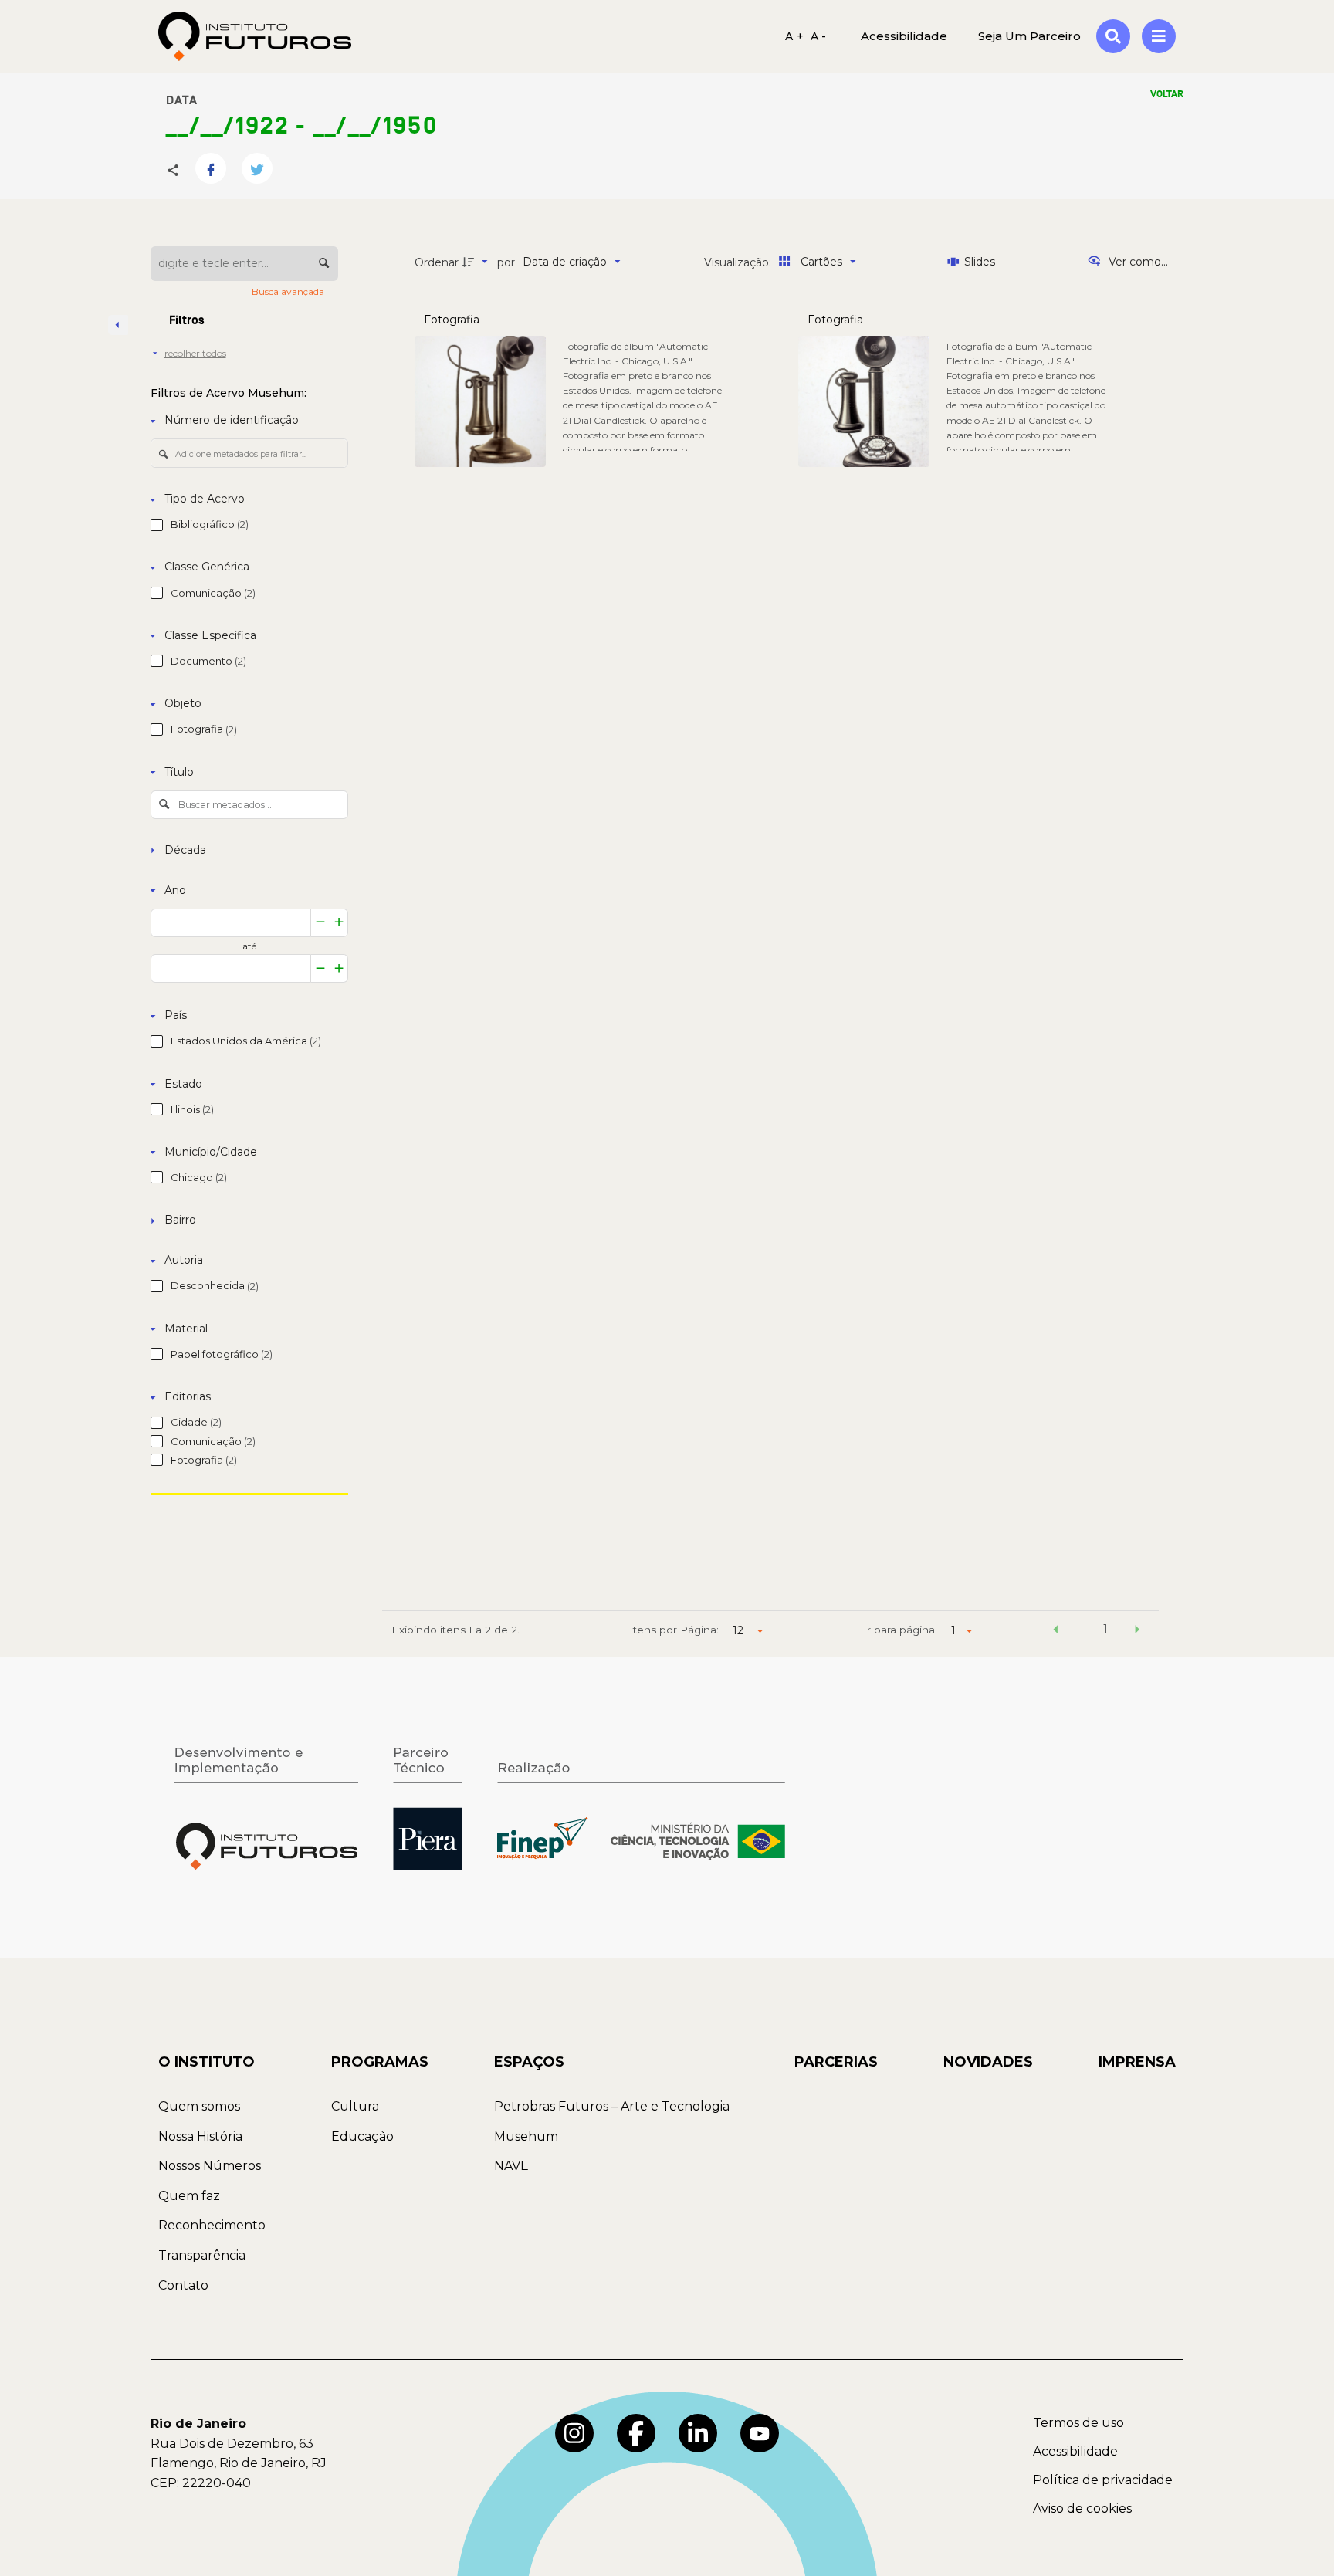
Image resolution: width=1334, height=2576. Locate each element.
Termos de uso (1078, 2423)
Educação (362, 2136)
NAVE (511, 2166)
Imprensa (1137, 2062)
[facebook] (636, 2433)
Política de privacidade (1103, 2480)
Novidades (988, 2062)
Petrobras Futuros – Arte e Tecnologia (612, 2106)
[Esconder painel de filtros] (118, 325)
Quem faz (189, 2196)
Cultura (355, 2106)
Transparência (202, 2255)
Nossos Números (210, 2166)
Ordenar (437, 262)
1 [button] (1105, 1629)
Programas (380, 2062)
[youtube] (760, 2433)
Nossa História (200, 2136)
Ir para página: (900, 1630)
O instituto (207, 2062)
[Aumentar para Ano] (339, 923)
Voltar (1167, 94)
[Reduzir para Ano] (320, 923)
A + (794, 36)
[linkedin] (698, 2433)
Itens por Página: (674, 1630)
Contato (183, 2285)
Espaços (529, 2062)
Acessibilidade (1075, 2451)
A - (819, 36)
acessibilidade (904, 36)
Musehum (526, 2136)
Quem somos (199, 2106)
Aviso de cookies (1082, 2508)
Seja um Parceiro (1029, 36)
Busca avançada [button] (289, 291)
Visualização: (739, 262)
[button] (1055, 1631)
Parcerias (836, 2062)
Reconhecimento (212, 2225)
